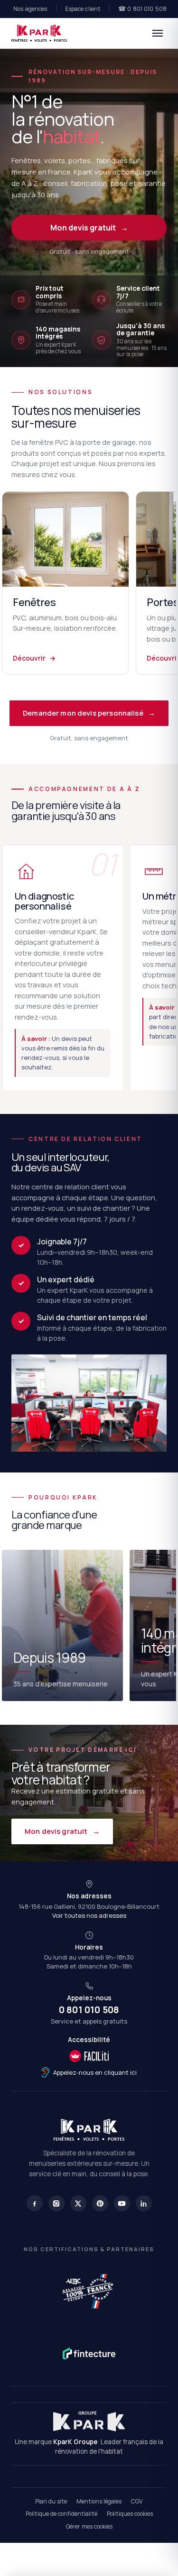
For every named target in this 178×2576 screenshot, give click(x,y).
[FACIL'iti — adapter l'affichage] (89, 2056)
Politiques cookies (130, 2514)
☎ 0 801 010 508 (142, 9)
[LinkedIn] (144, 2203)
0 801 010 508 (89, 2010)
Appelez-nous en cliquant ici (95, 2072)
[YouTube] (122, 2203)
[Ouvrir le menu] (158, 33)
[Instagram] (56, 2203)
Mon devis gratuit (89, 228)
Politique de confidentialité (61, 2514)
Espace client (83, 9)
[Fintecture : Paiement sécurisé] (89, 2354)
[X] (78, 2203)
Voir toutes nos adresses (89, 1915)
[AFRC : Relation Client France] (89, 2290)
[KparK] (39, 33)
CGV (137, 2501)
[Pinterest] (100, 2203)
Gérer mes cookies (89, 2526)
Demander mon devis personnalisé (89, 713)
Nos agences (30, 9)
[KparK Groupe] (89, 2421)
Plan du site (51, 2501)
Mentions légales (99, 2501)
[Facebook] (35, 2203)
